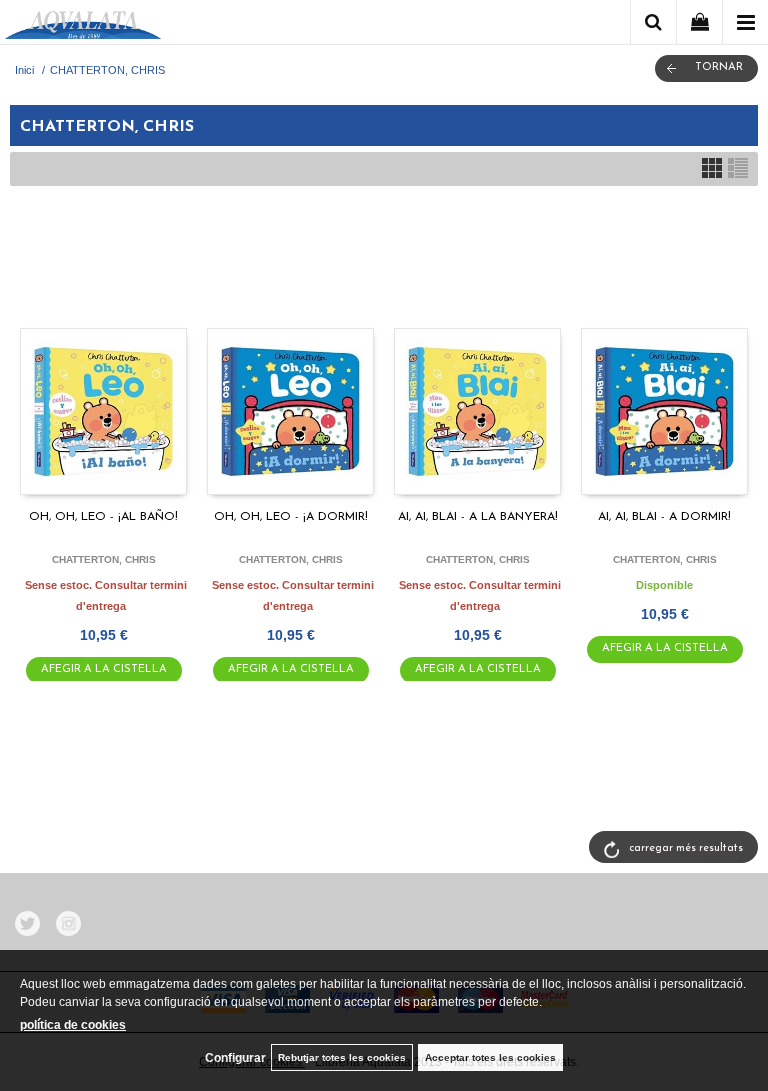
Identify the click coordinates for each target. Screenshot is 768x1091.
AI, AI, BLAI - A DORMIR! (664, 517)
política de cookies (73, 1025)
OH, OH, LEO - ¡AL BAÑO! (103, 517)
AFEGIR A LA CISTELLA (104, 669)
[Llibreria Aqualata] (83, 25)
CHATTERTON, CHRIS (104, 559)
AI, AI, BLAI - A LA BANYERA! (478, 517)
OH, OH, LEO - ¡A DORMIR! (291, 517)
